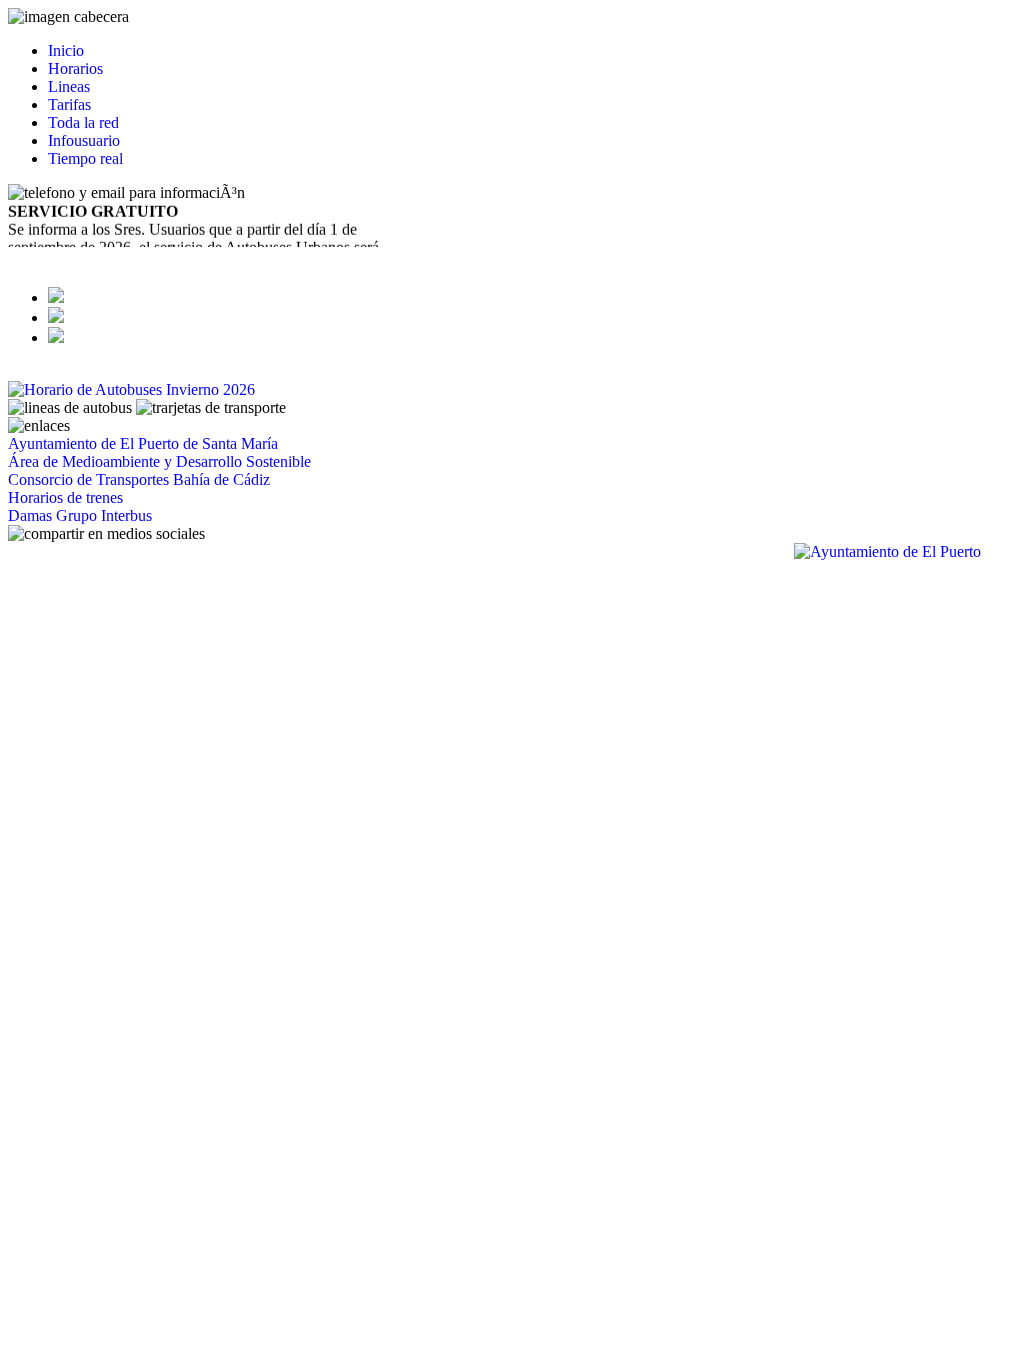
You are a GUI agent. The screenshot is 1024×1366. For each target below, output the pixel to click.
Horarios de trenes (65, 497)
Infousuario (84, 140)
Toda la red (83, 122)
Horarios (75, 68)
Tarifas (69, 104)
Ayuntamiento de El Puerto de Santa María (143, 443)
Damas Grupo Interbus (80, 515)
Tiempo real (85, 158)
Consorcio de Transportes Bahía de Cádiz (139, 479)
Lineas (69, 86)
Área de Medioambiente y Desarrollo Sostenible (159, 461)
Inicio (66, 50)
